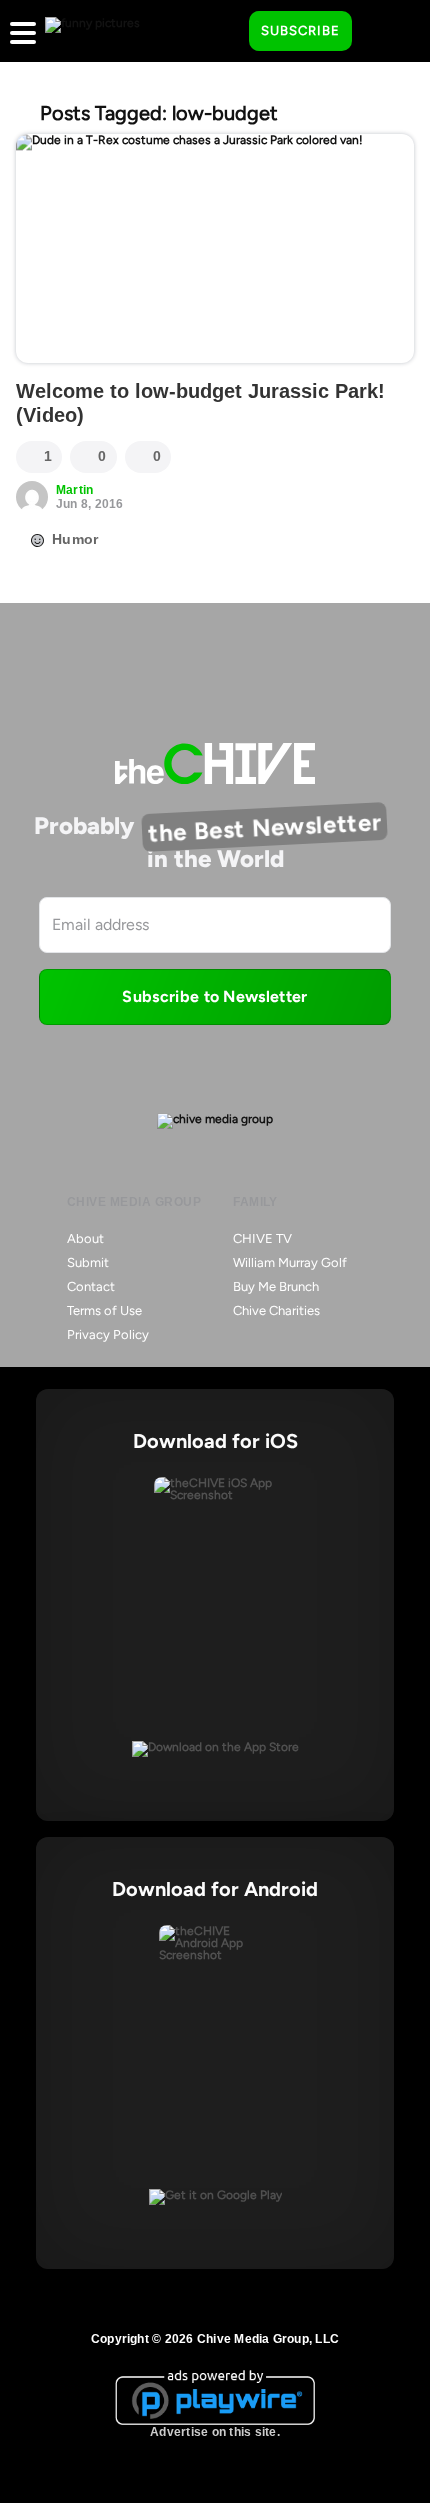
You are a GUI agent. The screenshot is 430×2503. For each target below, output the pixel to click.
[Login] (385, 32)
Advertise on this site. (215, 2432)
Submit (88, 1262)
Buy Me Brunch (276, 1286)
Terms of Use (104, 1310)
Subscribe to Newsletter (214, 996)
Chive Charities (276, 1310)
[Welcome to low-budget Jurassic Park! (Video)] (215, 248)
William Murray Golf (290, 1262)
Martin (74, 490)
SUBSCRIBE (300, 30)
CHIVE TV (262, 1238)
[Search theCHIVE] (219, 31)
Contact (91, 1286)
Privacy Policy (108, 1334)
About (85, 1238)
